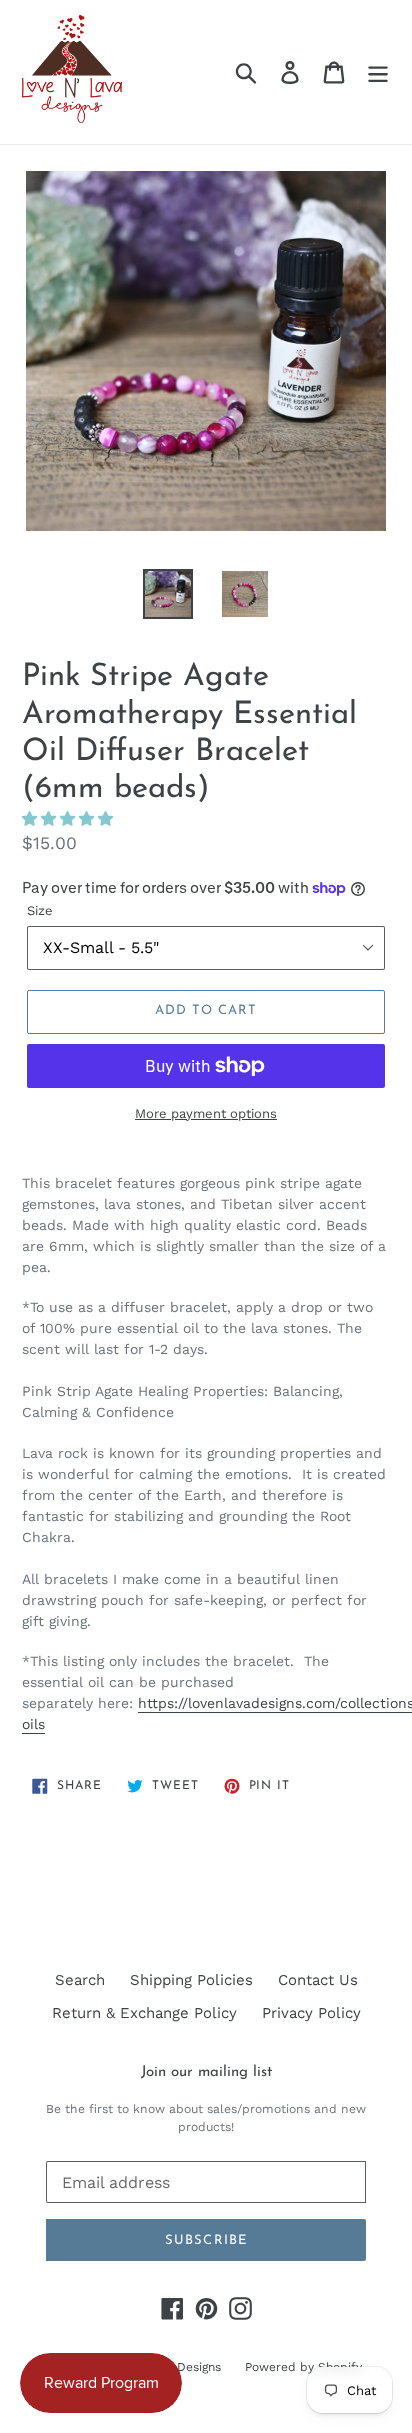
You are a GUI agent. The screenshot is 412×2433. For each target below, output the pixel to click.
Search (80, 1980)
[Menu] (378, 72)
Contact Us (318, 1980)
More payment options (206, 1113)
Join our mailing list (206, 2072)
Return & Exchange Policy (144, 2013)
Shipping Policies (191, 1980)
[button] (70, 819)
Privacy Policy (311, 2013)
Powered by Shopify (303, 2367)
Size (40, 910)
